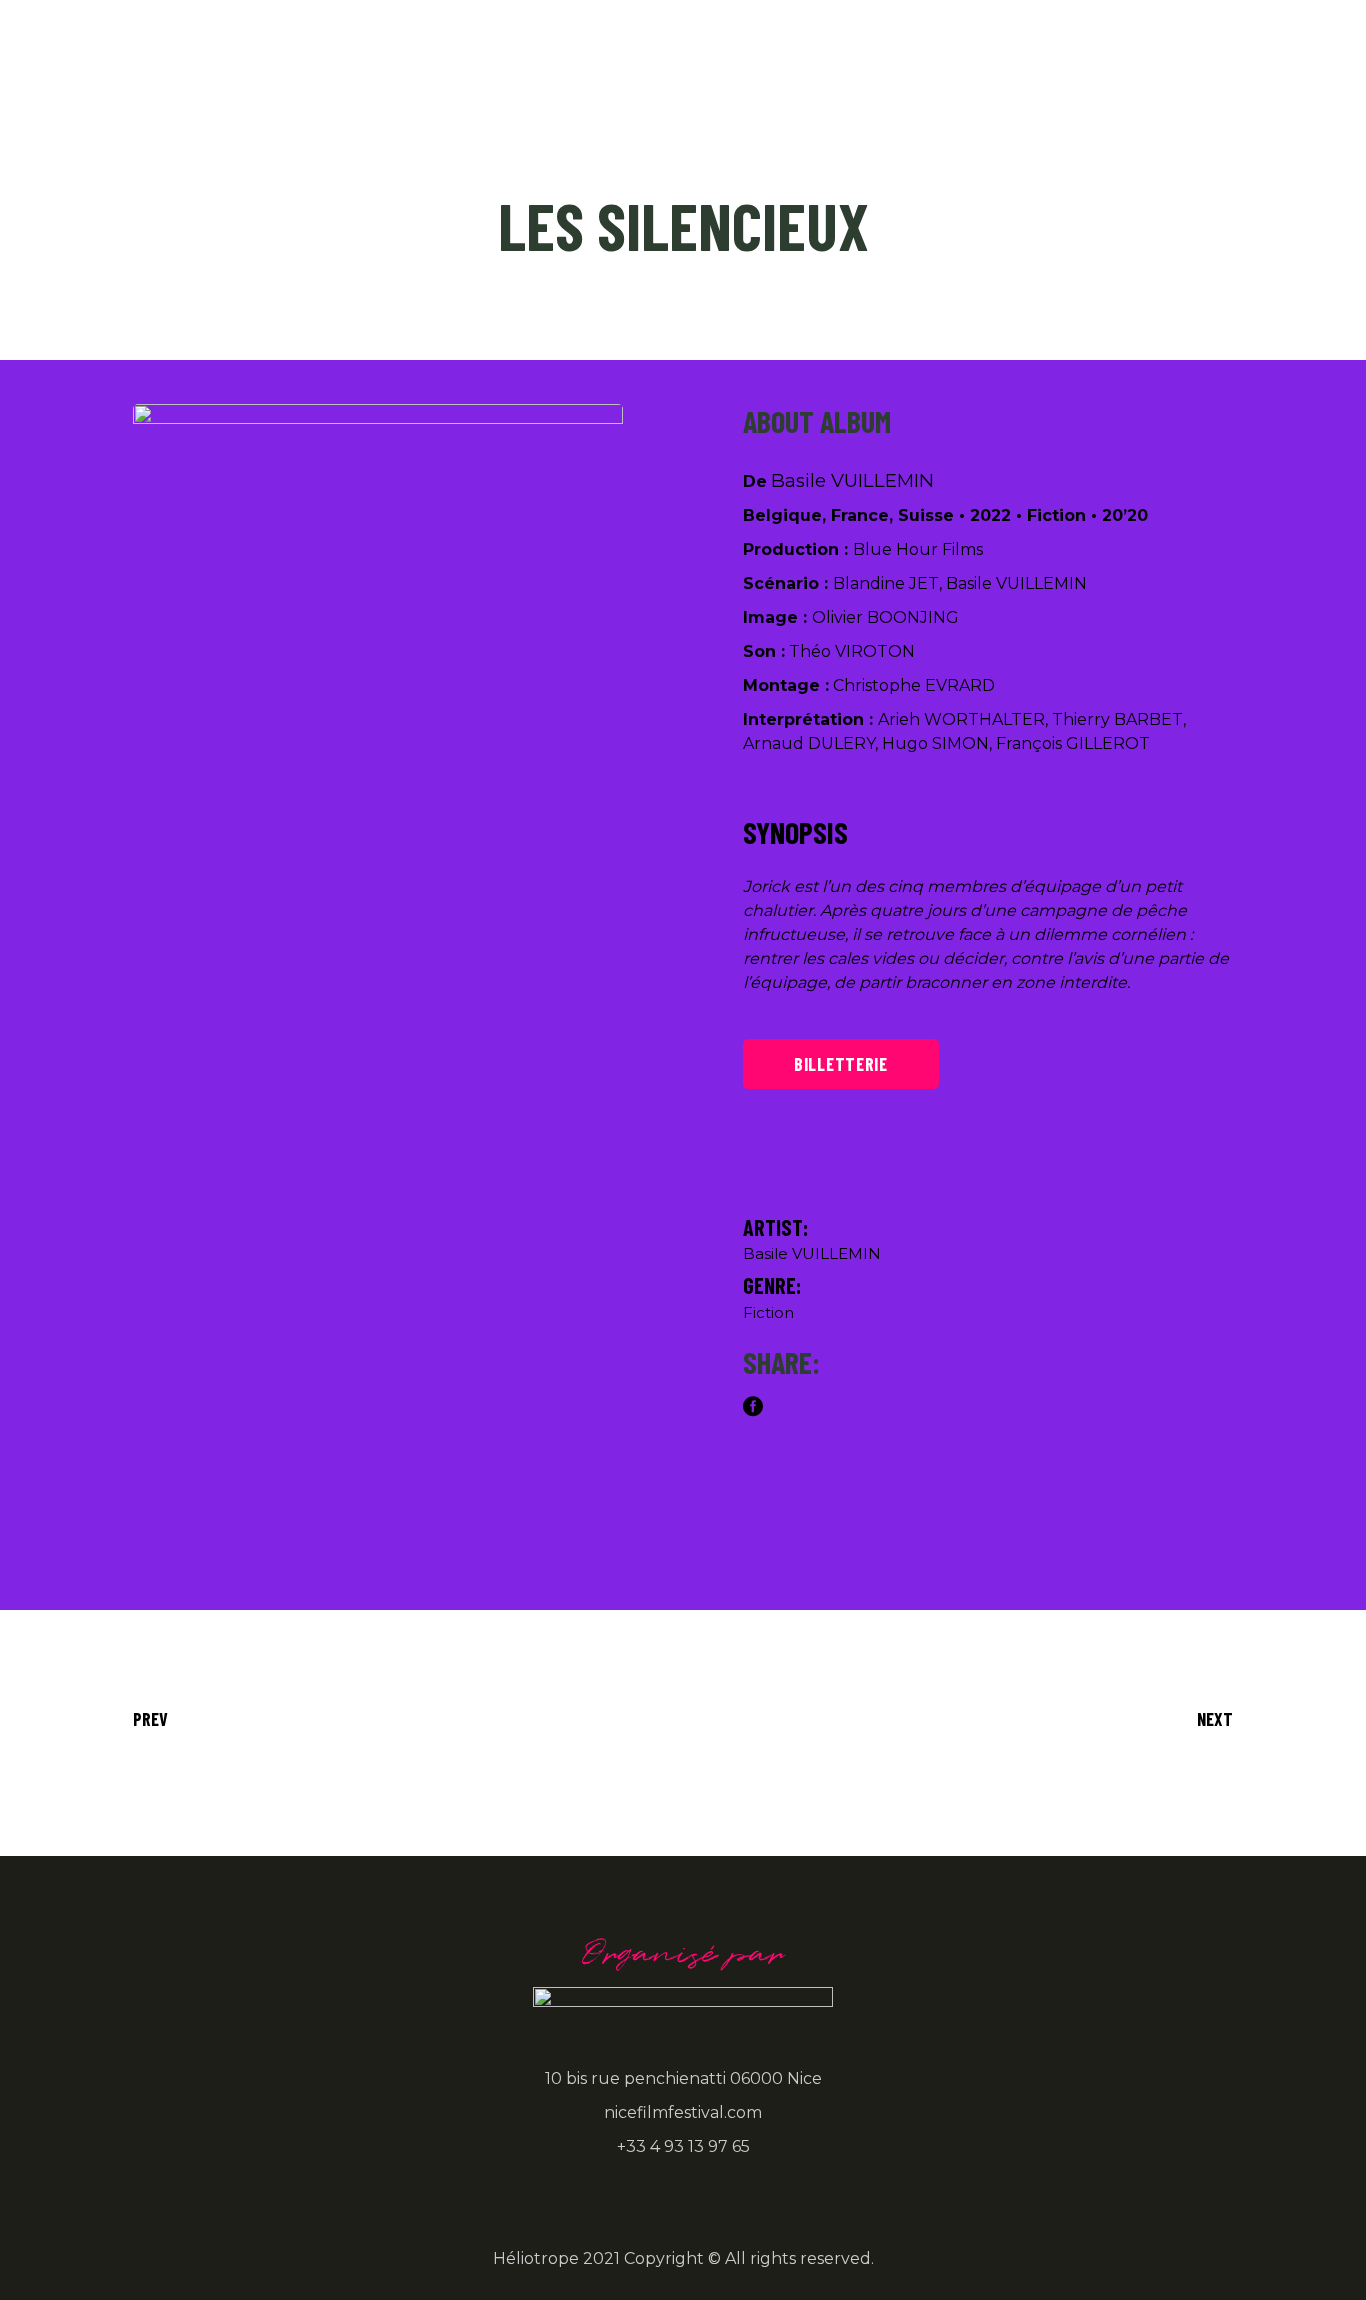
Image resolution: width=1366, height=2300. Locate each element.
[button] (459, 860)
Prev (150, 1719)
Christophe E (884, 685)
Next (1215, 1719)
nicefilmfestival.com (683, 2112)
